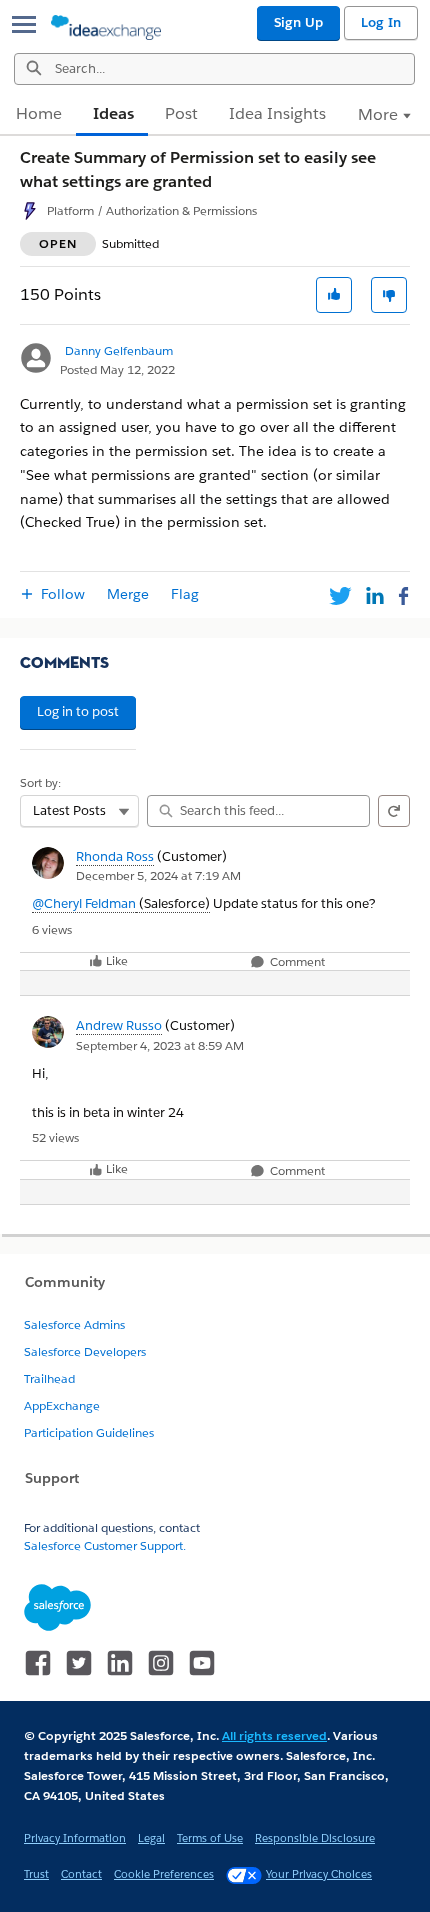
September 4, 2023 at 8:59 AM (160, 1045)
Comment (296, 962)
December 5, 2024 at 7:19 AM (158, 875)
